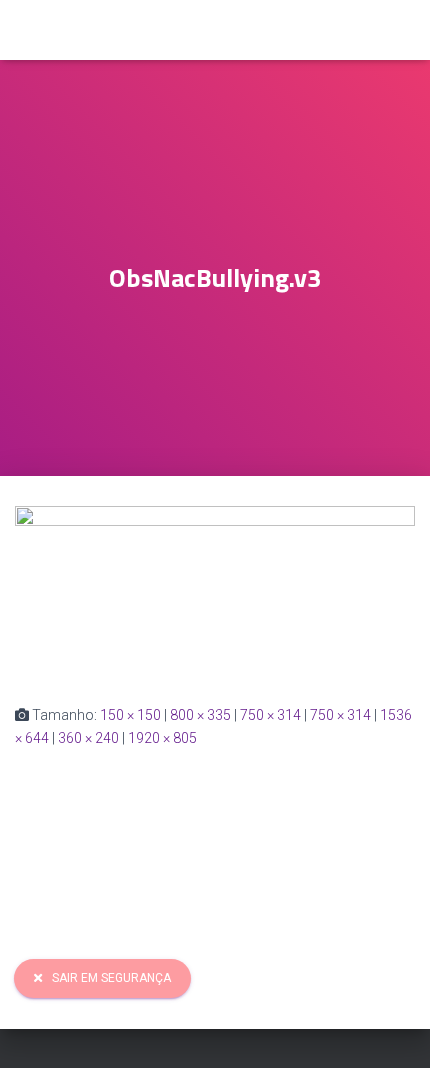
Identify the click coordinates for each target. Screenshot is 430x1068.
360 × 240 (88, 738)
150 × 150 (130, 715)
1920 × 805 (162, 738)
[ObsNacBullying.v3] (215, 589)
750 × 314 (270, 715)
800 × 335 (200, 715)
